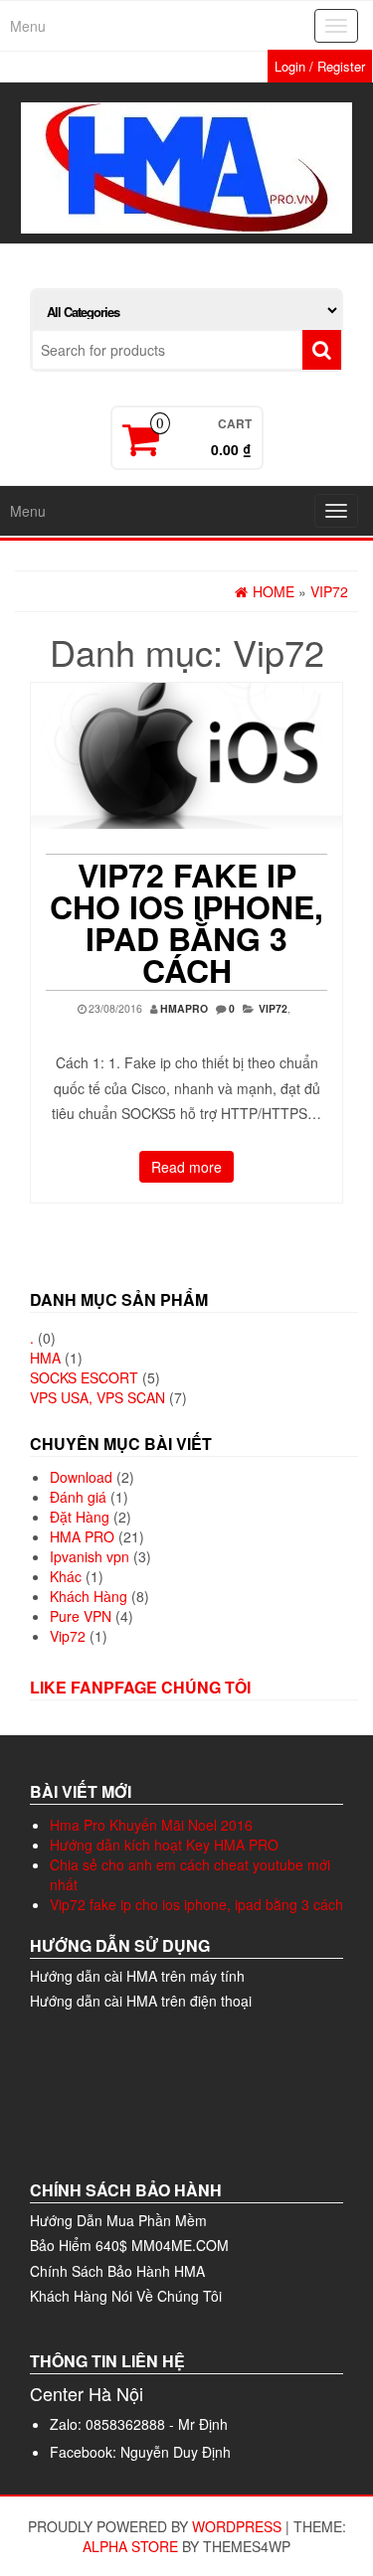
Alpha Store (130, 2546)
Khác (66, 1576)
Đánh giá (78, 1497)
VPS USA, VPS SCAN (97, 1397)
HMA (45, 1358)
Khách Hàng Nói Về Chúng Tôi (126, 2296)
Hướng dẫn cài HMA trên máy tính (137, 1976)
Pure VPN (81, 1616)
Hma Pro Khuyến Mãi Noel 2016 (151, 1825)
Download (81, 1477)
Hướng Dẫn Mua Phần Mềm (118, 2220)
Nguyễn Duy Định (176, 2452)
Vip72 (273, 1008)
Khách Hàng (89, 1596)
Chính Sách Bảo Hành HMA (117, 2271)
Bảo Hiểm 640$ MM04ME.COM (129, 2245)
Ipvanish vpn (90, 1556)
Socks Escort (84, 1377)
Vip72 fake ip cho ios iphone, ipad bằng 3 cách (186, 922)
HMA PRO (82, 1536)
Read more (186, 1167)
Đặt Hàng (80, 1517)
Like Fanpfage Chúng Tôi (140, 1687)
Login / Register (320, 66)
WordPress (237, 2526)
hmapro (184, 1008)
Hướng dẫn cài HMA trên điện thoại (141, 2001)
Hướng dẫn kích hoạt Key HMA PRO (164, 1845)
